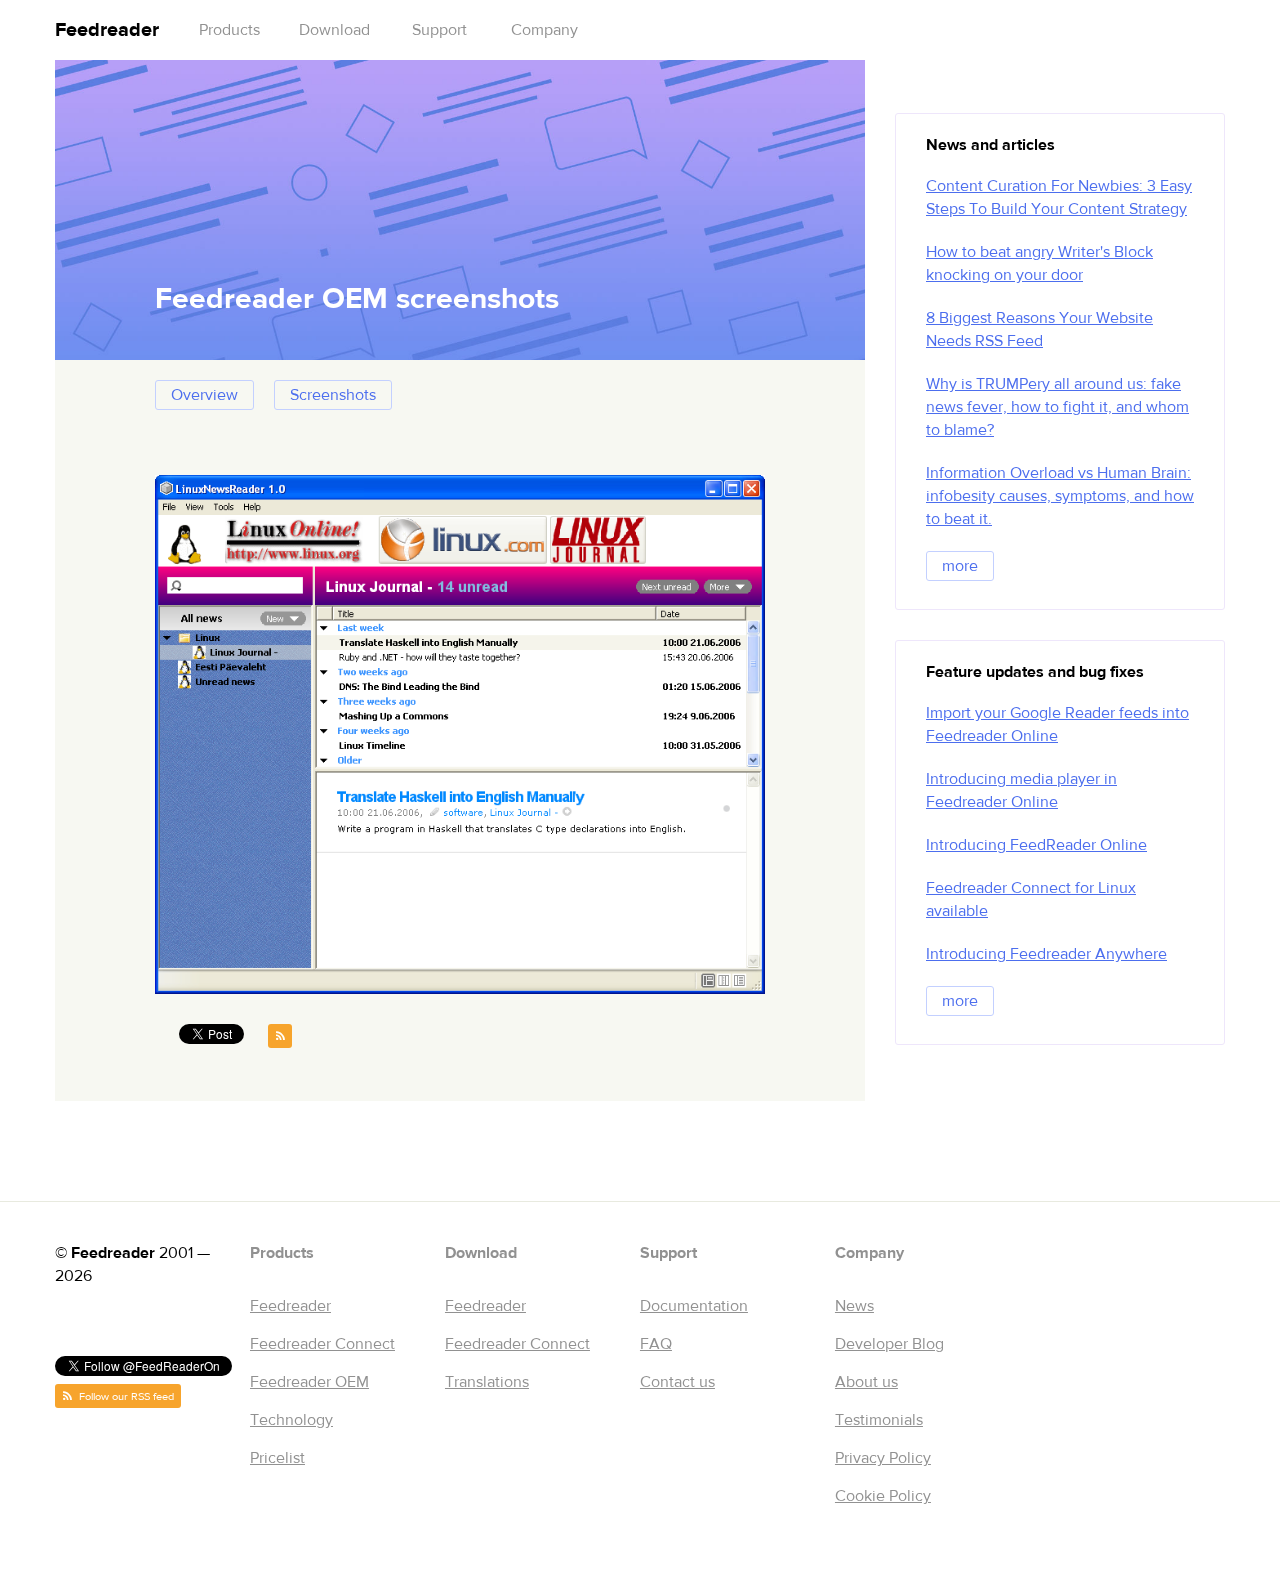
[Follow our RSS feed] (280, 1036)
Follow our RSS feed (125, 1396)
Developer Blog (889, 1344)
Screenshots (333, 395)
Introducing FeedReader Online (1036, 845)
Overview (204, 395)
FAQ (656, 1344)
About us (866, 1382)
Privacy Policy (883, 1458)
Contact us (677, 1382)
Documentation (694, 1306)
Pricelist (277, 1458)
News (854, 1306)
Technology (291, 1420)
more (960, 566)
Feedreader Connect (322, 1344)
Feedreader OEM (309, 1382)
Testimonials (879, 1420)
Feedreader (107, 29)
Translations (487, 1382)
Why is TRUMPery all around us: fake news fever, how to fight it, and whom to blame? (1057, 407)
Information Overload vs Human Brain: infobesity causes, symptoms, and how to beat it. (1060, 496)
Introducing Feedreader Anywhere (1046, 954)
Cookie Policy (883, 1496)
